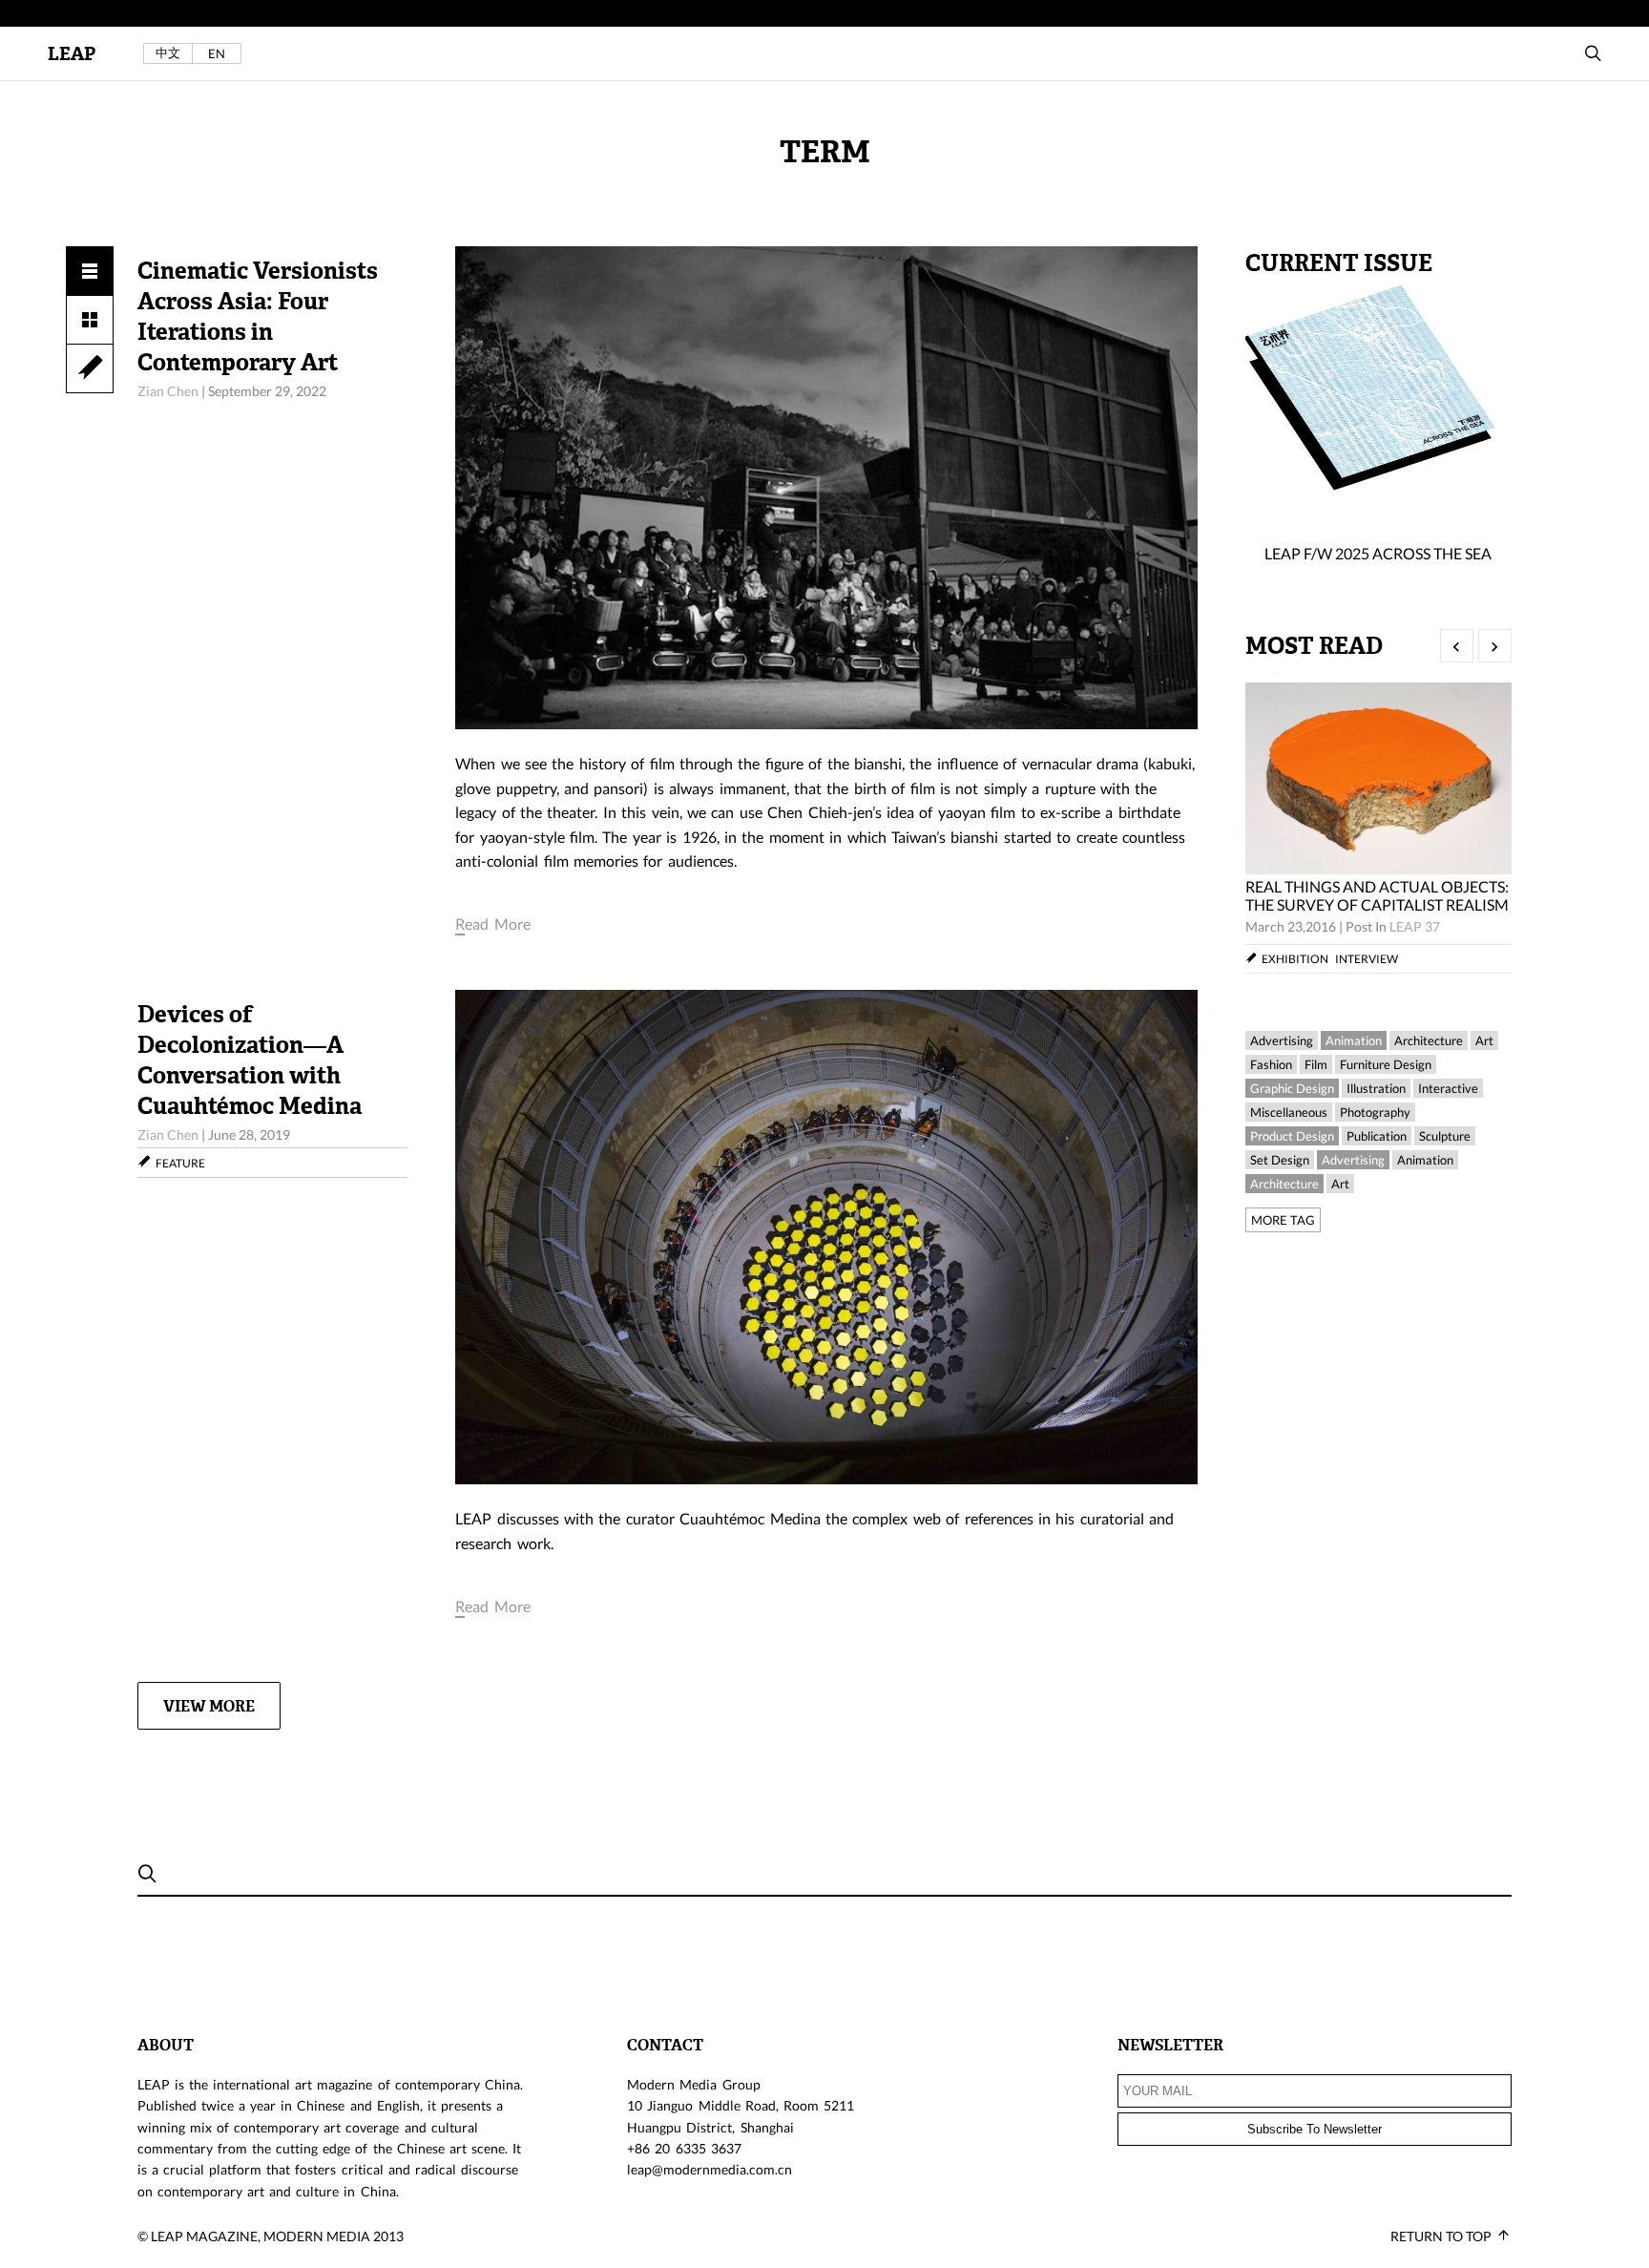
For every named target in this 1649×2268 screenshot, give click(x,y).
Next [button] (1495, 646)
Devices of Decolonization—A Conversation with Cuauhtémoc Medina (250, 1060)
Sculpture (1445, 1136)
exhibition (1295, 959)
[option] (1378, 828)
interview (1367, 959)
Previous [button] (1457, 646)
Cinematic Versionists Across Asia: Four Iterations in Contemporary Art (258, 317)
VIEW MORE (209, 1706)
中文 (168, 53)
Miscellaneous (1289, 1112)
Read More (492, 924)
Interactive (1448, 1088)
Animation (1354, 1040)
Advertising (1282, 1040)
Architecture (1429, 1040)
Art (1484, 1040)
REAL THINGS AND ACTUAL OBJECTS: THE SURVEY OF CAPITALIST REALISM (1377, 895)
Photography (1375, 1112)
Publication (1377, 1136)
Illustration (1376, 1088)
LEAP (72, 54)
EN (217, 53)
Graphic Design (1292, 1088)
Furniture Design (1386, 1064)
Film (1316, 1064)
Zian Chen (168, 391)
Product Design (1292, 1136)
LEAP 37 (1415, 926)
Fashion (1271, 1064)
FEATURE (180, 1163)
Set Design (1280, 1160)
